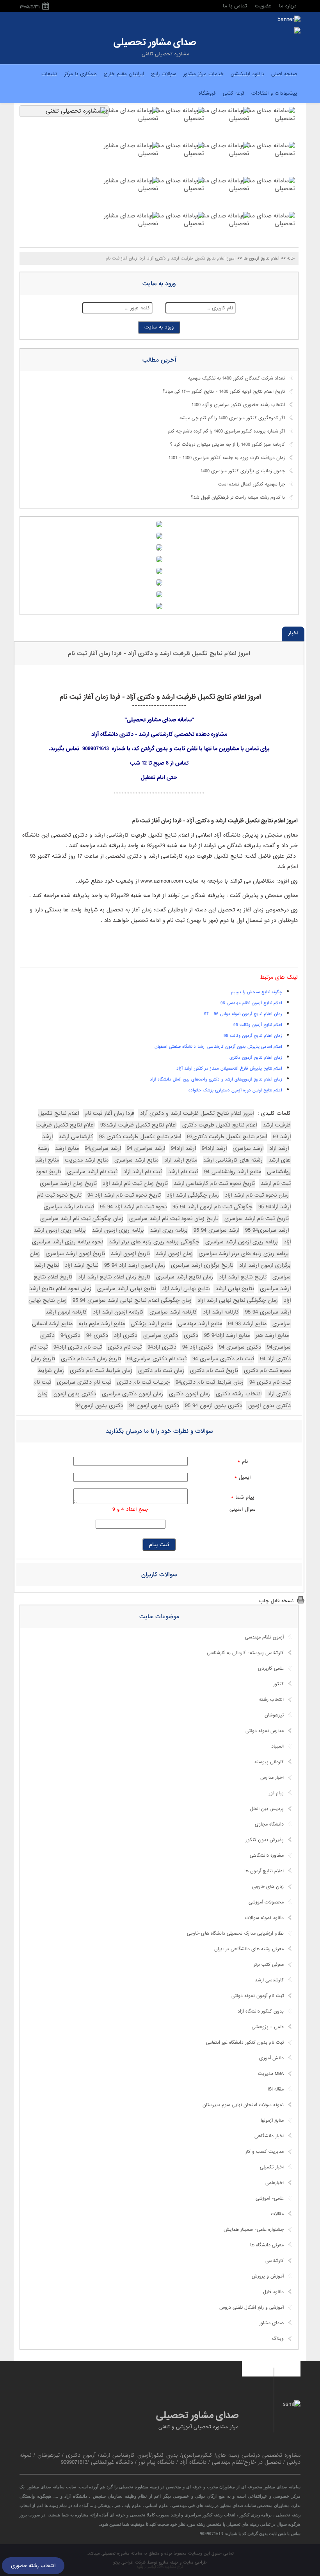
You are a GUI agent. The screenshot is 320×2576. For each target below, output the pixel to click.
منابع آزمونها (272, 2120)
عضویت (263, 6)
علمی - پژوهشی (268, 2027)
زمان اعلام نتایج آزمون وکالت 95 (253, 1036)
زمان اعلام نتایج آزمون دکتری (256, 1058)
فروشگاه (207, 93)
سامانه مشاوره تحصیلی (121, 2553)
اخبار (293, 633)
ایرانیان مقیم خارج (124, 74)
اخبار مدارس (272, 1778)
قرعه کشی (234, 93)
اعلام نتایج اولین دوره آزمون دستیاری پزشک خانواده (235, 1090)
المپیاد (277, 1746)
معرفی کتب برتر (269, 1965)
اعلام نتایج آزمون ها (264, 1871)
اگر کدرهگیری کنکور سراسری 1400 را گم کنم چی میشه (232, 418)
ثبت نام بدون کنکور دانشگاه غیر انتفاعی (245, 2043)
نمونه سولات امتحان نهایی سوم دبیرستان (243, 2105)
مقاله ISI (276, 2089)
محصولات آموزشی (266, 1902)
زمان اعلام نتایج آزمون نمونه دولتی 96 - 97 (243, 1014)
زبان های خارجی (268, 1887)
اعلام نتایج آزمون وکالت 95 (258, 1025)
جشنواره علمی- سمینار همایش (254, 2230)
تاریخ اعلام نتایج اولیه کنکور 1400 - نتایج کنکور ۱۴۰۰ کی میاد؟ (224, 392)
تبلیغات (49, 74)
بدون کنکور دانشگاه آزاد (261, 2011)
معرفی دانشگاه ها (267, 2245)
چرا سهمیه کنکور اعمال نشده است (252, 484)
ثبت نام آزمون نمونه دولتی (258, 1996)
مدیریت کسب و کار (265, 2152)
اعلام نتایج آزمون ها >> (258, 258)
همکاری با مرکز (81, 74)
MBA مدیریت (271, 2074)
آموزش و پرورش (268, 2276)
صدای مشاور (271, 2323)
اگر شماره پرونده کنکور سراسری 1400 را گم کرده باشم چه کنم (226, 431)
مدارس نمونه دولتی (265, 1731)
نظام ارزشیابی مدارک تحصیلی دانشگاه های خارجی (235, 1933)
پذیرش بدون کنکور (265, 1840)
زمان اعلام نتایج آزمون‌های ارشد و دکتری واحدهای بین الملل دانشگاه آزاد (216, 1079)
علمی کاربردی (271, 1668)
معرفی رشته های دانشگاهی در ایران (249, 1949)
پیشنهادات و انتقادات (274, 93)
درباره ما (288, 6)
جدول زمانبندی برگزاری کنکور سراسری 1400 (243, 471)
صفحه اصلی (284, 74)
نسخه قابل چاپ (276, 1601)
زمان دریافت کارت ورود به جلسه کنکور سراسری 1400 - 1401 (227, 458)
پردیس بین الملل (267, 1809)
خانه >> (288, 258)
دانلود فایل (273, 2292)
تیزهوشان (274, 1715)
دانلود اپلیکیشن (247, 74)
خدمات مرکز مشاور (204, 74)
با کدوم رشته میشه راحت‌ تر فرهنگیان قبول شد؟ (238, 498)
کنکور (278, 1684)
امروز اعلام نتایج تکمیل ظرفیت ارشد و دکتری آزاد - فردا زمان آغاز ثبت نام (159, 653)
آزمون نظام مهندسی (264, 1637)
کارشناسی (275, 2261)
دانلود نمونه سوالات (264, 1918)
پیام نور (276, 1793)
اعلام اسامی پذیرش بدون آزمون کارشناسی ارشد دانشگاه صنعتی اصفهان (218, 1047)
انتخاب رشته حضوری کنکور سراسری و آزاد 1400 (238, 405)
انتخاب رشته (271, 1700)
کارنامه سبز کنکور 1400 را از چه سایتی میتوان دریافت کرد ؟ (228, 445)
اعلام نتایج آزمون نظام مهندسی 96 (251, 1003)
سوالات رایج (164, 74)
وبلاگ (278, 2339)
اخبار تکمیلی (272, 2167)
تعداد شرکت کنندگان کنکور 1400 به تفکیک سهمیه (236, 378)
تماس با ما (235, 6)
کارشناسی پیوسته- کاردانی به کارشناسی (245, 1653)
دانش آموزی (271, 2058)
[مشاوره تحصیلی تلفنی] (297, 31)
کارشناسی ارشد (269, 1980)
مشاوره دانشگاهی (267, 1856)
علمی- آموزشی (270, 2198)
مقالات (277, 2214)
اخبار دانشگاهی (269, 2136)
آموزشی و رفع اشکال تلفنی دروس (252, 2308)
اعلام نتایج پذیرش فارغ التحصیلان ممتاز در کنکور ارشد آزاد (229, 1068)
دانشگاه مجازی (269, 1824)
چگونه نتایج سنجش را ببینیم (257, 992)
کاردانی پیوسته (269, 1762)
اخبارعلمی (275, 2183)
